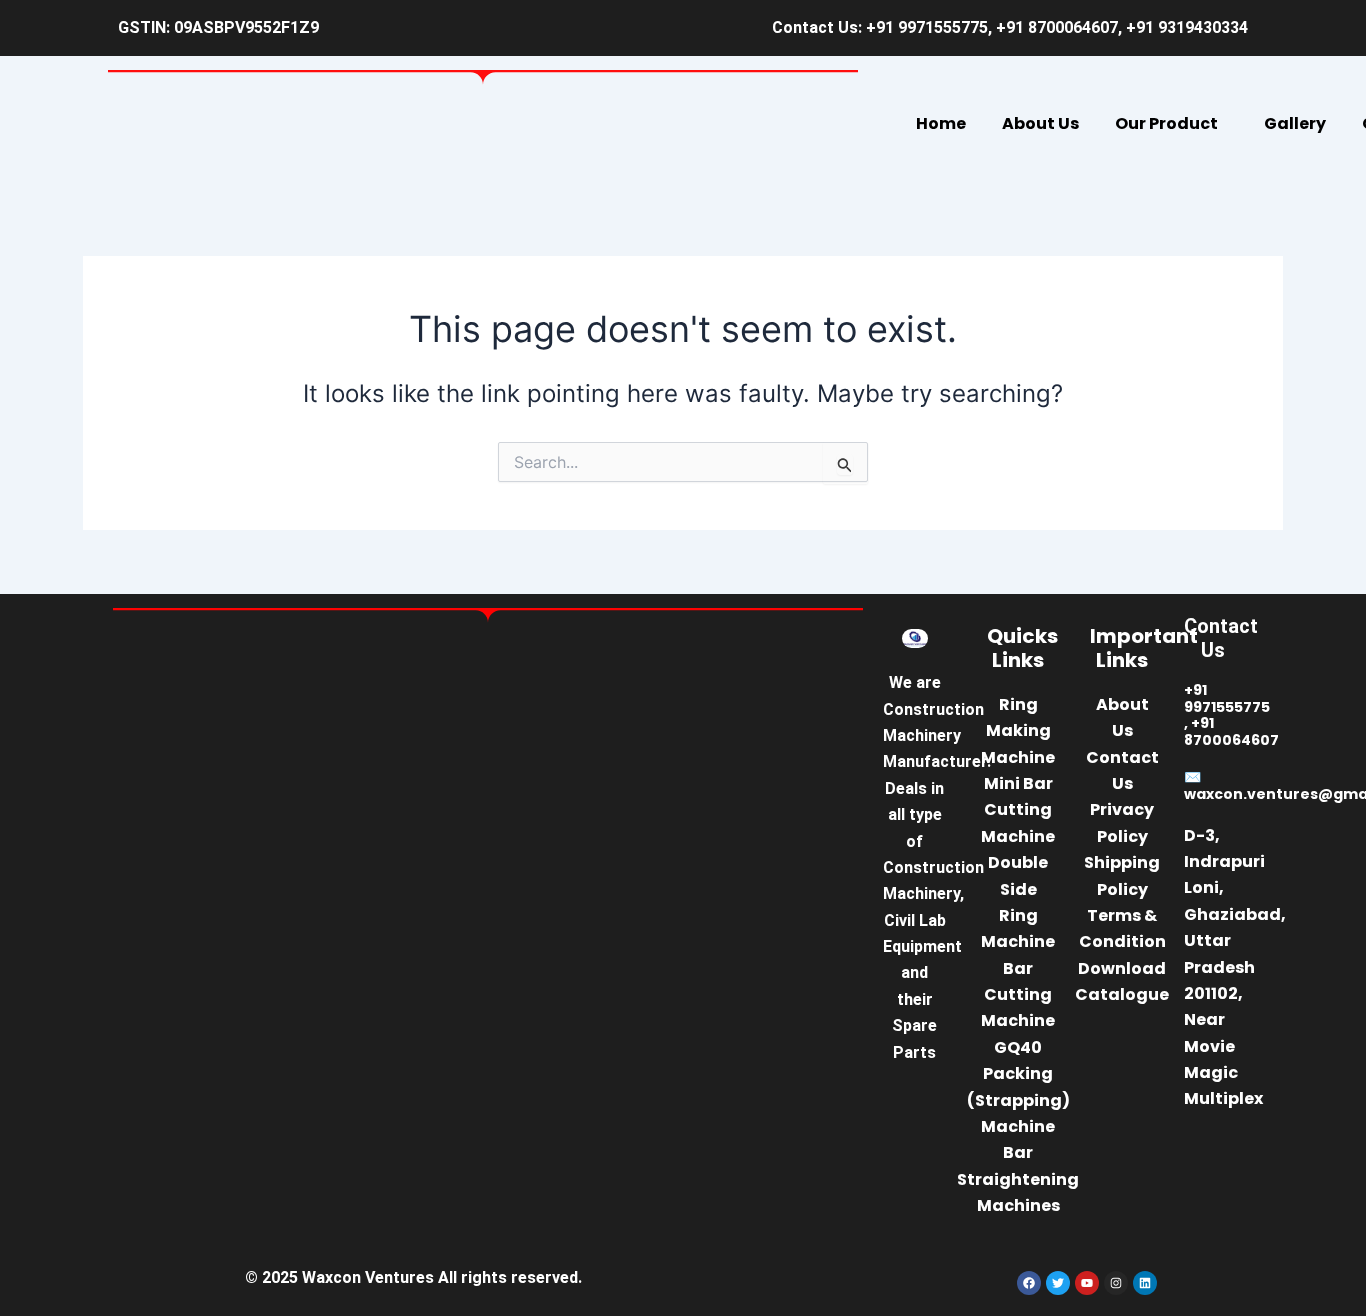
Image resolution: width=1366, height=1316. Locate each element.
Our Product (1166, 123)
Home (941, 123)
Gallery (1295, 123)
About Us (1040, 123)
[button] (1171, 124)
